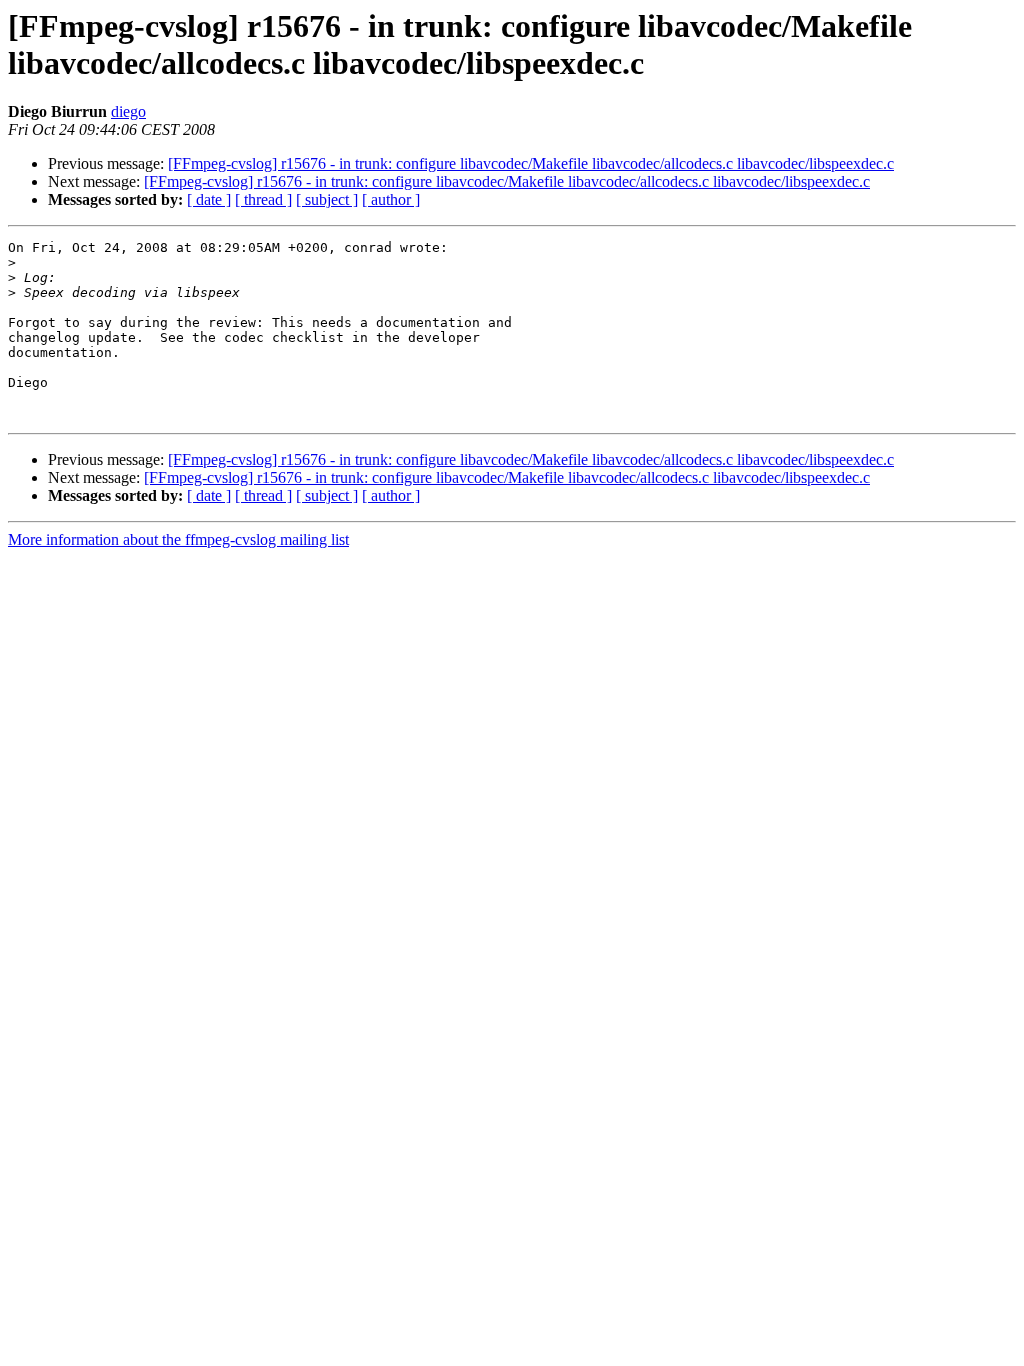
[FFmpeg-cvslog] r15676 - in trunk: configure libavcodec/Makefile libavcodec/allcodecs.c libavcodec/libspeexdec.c (531, 163)
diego (128, 111)
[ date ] (209, 199)
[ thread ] (263, 199)
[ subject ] (327, 199)
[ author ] (391, 199)
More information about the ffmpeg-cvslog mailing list (178, 539)
